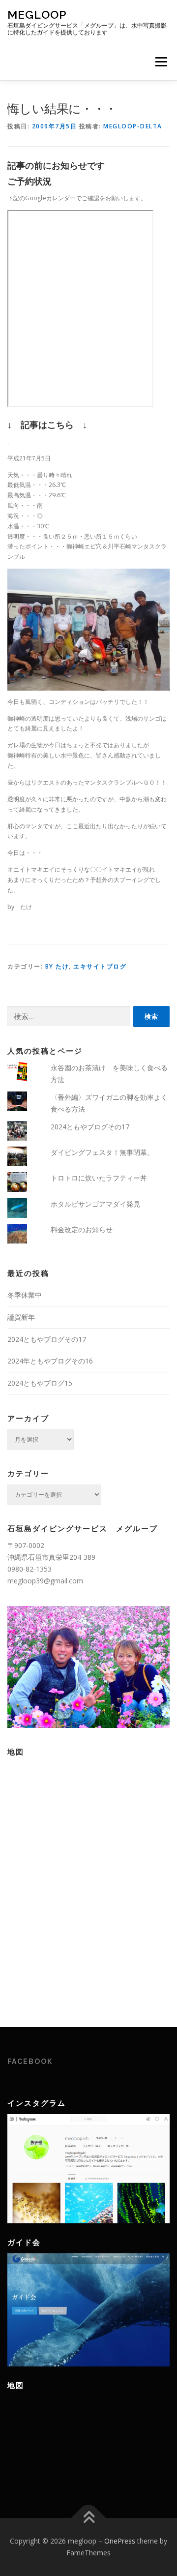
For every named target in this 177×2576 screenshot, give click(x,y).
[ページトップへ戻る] (89, 2518)
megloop (37, 15)
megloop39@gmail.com (45, 1581)
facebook (30, 2061)
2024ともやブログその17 (90, 1127)
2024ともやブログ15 (40, 1383)
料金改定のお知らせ (82, 1229)
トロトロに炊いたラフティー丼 (99, 1178)
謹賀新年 (21, 1317)
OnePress (120, 2541)
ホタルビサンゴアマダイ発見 (95, 1204)
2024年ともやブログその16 (50, 1361)
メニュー (161, 62)
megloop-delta (133, 126)
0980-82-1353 (29, 1569)
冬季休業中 (25, 1295)
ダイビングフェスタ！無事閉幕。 (102, 1152)
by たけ (57, 966)
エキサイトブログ (100, 966)
